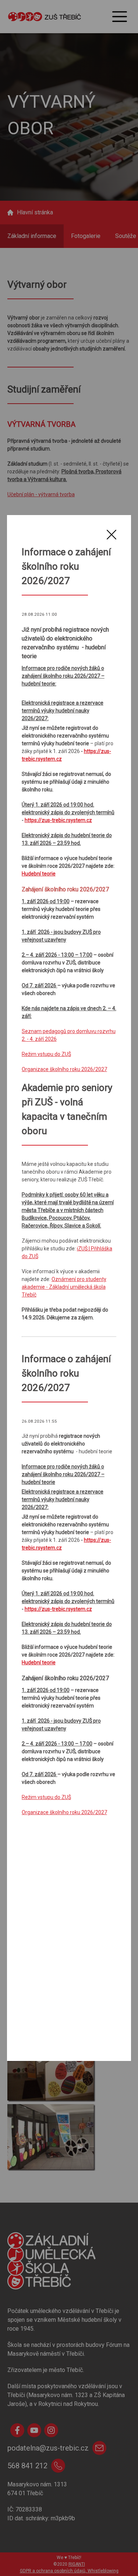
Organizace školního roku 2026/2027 (64, 1069)
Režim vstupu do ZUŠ (46, 1054)
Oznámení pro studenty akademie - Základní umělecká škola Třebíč (64, 1287)
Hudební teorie (39, 874)
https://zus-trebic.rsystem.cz (58, 820)
